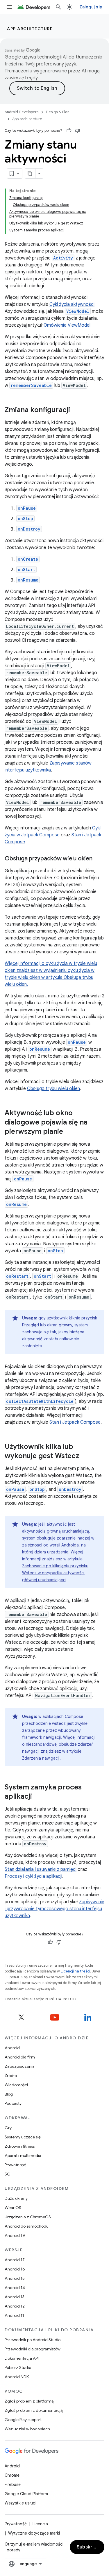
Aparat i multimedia (23, 2155)
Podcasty (13, 2103)
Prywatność (15, 2165)
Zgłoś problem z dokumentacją (34, 2410)
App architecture (30, 29)
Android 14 (15, 2288)
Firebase (13, 2484)
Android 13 (15, 2297)
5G (8, 2174)
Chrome (12, 2475)
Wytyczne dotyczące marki (34, 2533)
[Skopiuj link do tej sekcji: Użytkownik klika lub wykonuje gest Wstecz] (85, 1456)
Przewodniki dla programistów (33, 2349)
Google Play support (23, 2420)
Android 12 (15, 2306)
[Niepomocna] (78, 131)
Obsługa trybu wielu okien (53, 1089)
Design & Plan (58, 112)
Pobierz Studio (18, 2367)
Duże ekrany (16, 2198)
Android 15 (15, 2278)
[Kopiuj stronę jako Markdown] (30, 173)
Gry (8, 2128)
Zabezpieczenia (20, 2066)
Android (12, 2048)
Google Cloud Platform (26, 2494)
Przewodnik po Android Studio (33, 2340)
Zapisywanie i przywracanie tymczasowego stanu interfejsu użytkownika (54, 1909)
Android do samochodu (27, 2226)
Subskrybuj (90, 2547)
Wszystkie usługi (20, 2503)
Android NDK (17, 2377)
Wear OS (13, 2208)
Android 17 (15, 2260)
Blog (9, 2094)
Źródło (11, 2076)
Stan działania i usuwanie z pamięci (41, 1869)
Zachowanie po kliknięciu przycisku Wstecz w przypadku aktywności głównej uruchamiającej (55, 1573)
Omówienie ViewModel (67, 325)
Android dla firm (20, 2057)
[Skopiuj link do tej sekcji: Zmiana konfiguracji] (76, 410)
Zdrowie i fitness (20, 2146)
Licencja (40, 2524)
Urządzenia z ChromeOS (28, 2217)
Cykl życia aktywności (72, 304)
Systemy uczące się (23, 2137)
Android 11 (14, 2315)
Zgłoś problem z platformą (29, 2401)
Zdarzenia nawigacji (41, 1758)
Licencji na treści (75, 1971)
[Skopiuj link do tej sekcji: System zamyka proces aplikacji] (38, 1797)
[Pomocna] (69, 131)
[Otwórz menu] (9, 7)
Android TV (15, 2235)
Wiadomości (16, 2085)
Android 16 (15, 2269)
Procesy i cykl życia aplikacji (33, 1876)
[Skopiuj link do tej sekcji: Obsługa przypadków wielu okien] (98, 859)
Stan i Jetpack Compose (75, 1422)
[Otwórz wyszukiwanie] (58, 7)
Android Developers (22, 112)
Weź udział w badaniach (27, 2429)
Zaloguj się (91, 7)
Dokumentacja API (22, 2358)
